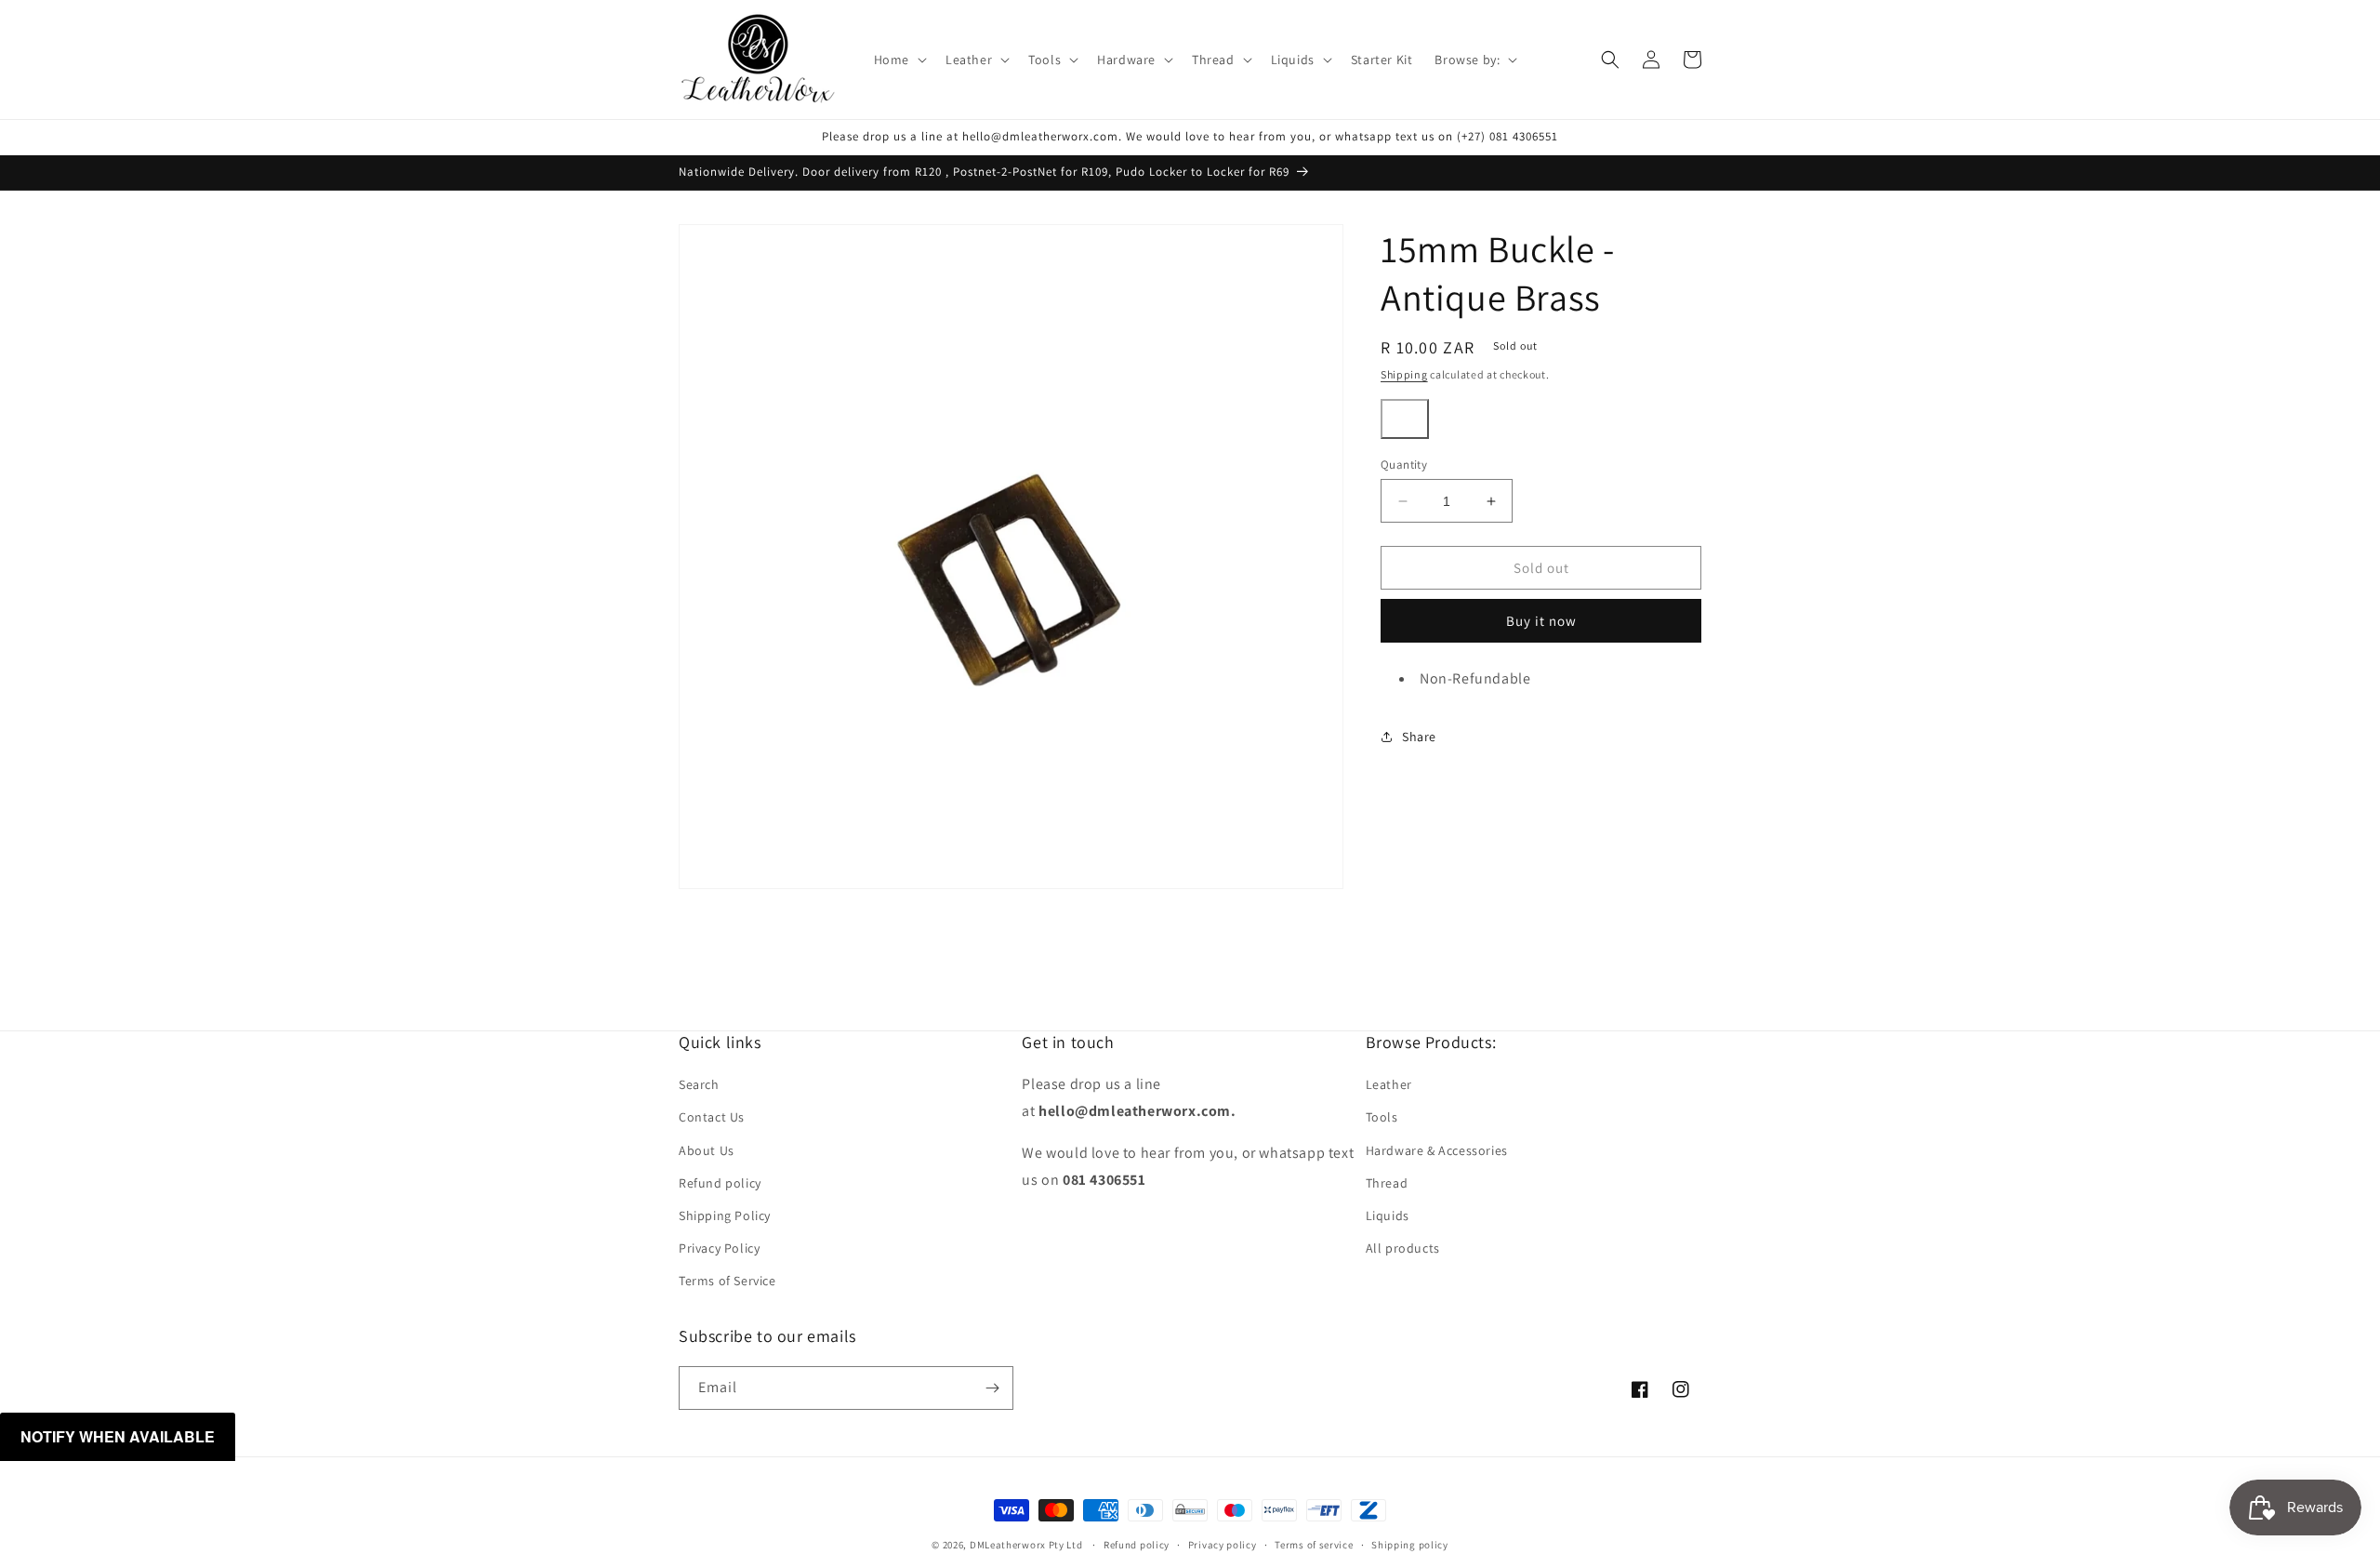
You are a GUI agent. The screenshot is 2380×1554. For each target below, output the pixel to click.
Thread (1387, 1183)
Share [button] (1419, 736)
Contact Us (712, 1117)
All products (1403, 1248)
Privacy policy (1223, 1545)
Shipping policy (1410, 1545)
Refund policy (720, 1183)
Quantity (1404, 465)
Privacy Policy (719, 1248)
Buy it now (1541, 621)
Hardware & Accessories (1437, 1150)
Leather (1389, 1084)
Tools (1382, 1117)
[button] (899, 60)
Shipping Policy (725, 1215)
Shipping (1404, 374)
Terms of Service (727, 1281)
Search (699, 1084)
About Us (707, 1150)
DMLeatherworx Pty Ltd (1026, 1545)
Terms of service (1314, 1545)
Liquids (1388, 1215)
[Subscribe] (992, 1388)
